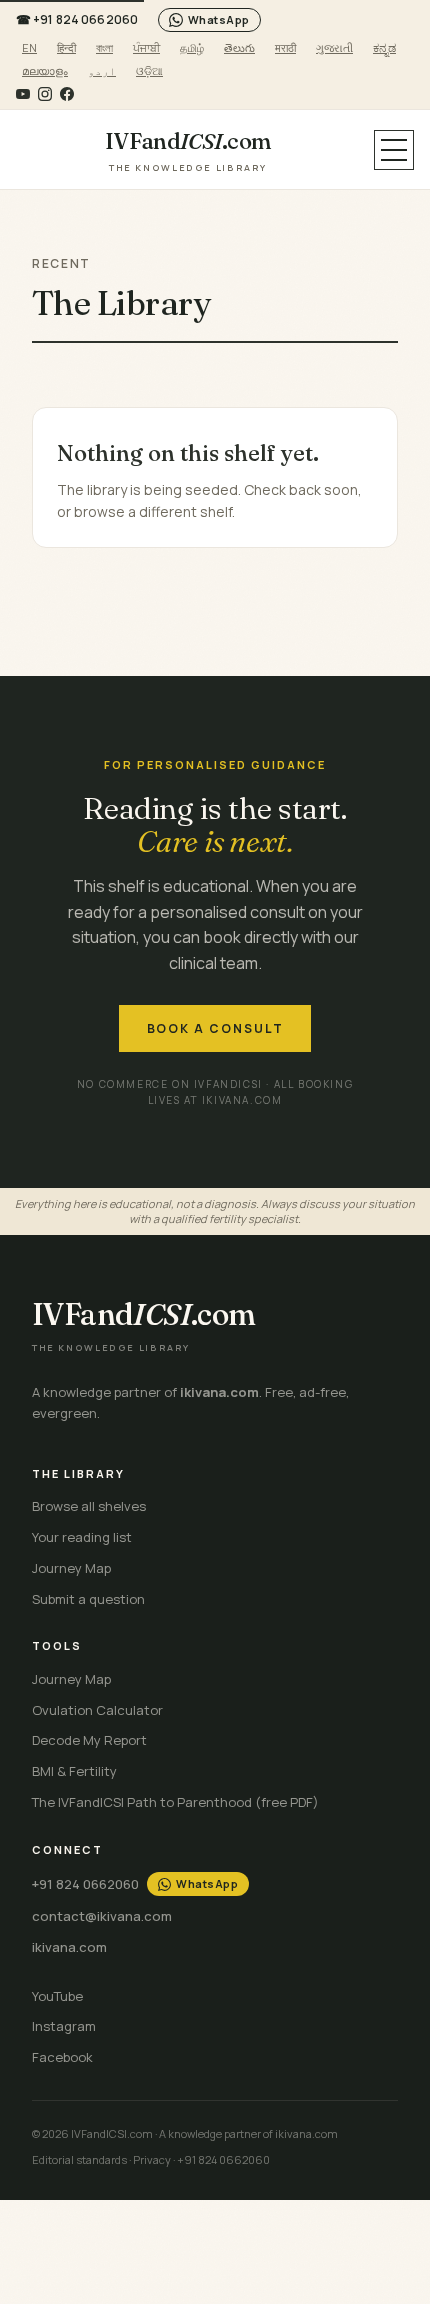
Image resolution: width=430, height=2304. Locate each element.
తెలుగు (239, 47)
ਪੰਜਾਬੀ (146, 47)
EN (29, 47)
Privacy (152, 2159)
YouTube (57, 1996)
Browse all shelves (89, 1506)
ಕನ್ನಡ (384, 47)
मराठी (285, 47)
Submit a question (88, 1599)
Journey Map (71, 1568)
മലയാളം (45, 70)
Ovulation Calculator (97, 1710)
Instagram (64, 2026)
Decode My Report (89, 1740)
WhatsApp (219, 19)
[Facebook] (67, 94)
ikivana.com (69, 1947)
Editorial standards (79, 2159)
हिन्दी (66, 47)
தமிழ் (192, 47)
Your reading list (82, 1537)
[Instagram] (45, 94)
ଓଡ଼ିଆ (149, 70)
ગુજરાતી (334, 47)
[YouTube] (23, 94)
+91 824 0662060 (77, 19)
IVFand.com (188, 150)
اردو (102, 70)
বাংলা (104, 47)
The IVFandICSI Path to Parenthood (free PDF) (175, 1802)
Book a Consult (215, 1028)
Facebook (62, 2057)
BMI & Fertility (74, 1771)
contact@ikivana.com (102, 1916)
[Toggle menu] (394, 150)
